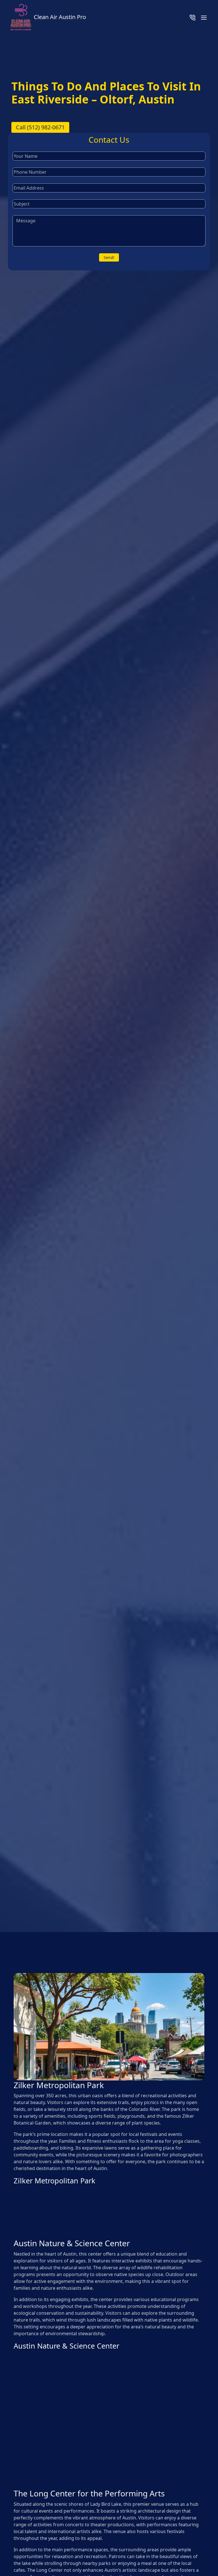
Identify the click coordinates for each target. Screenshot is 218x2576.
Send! (109, 257)
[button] (204, 17)
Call (40, 127)
